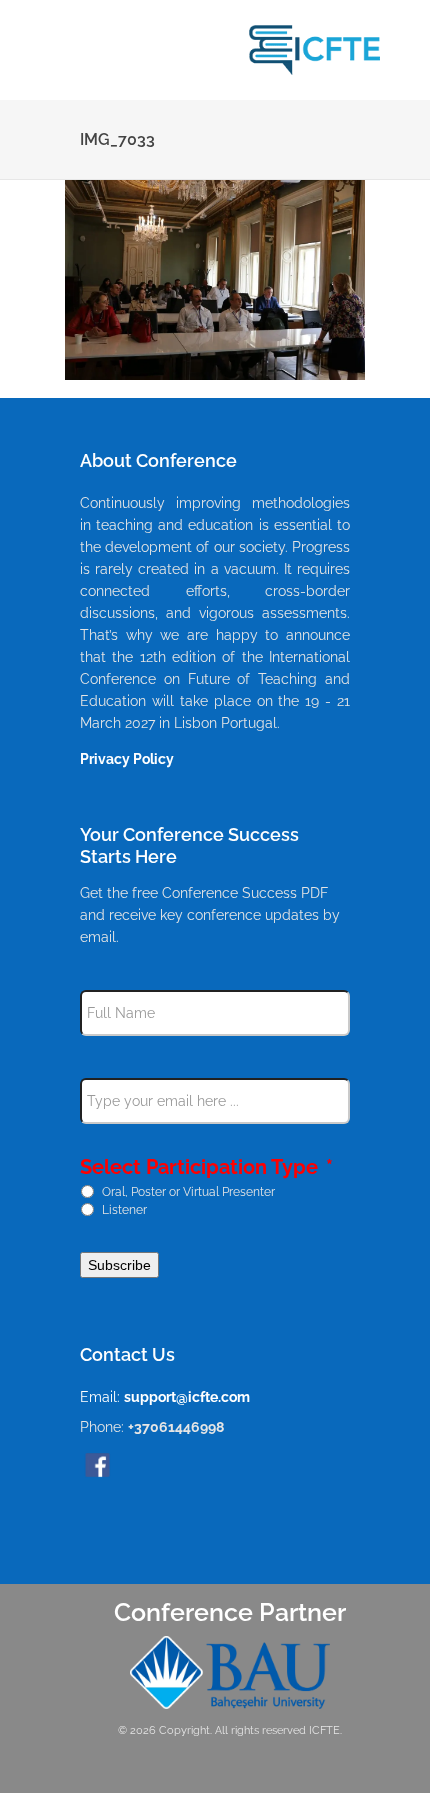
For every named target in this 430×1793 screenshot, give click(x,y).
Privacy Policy (127, 759)
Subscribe (119, 1265)
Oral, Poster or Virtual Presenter (188, 1191)
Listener (124, 1209)
